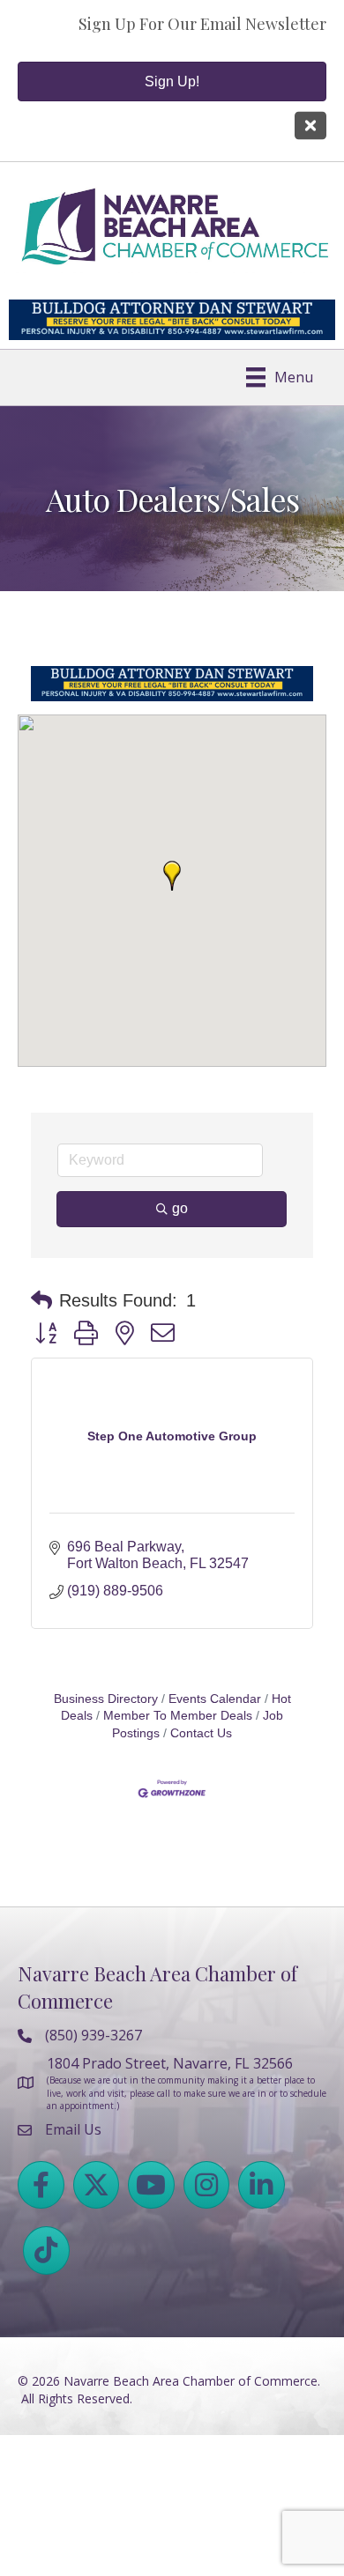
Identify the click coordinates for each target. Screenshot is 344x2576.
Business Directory (106, 1699)
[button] (172, 876)
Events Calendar (215, 1699)
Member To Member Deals (178, 1716)
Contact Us (201, 1733)
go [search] (180, 1208)
